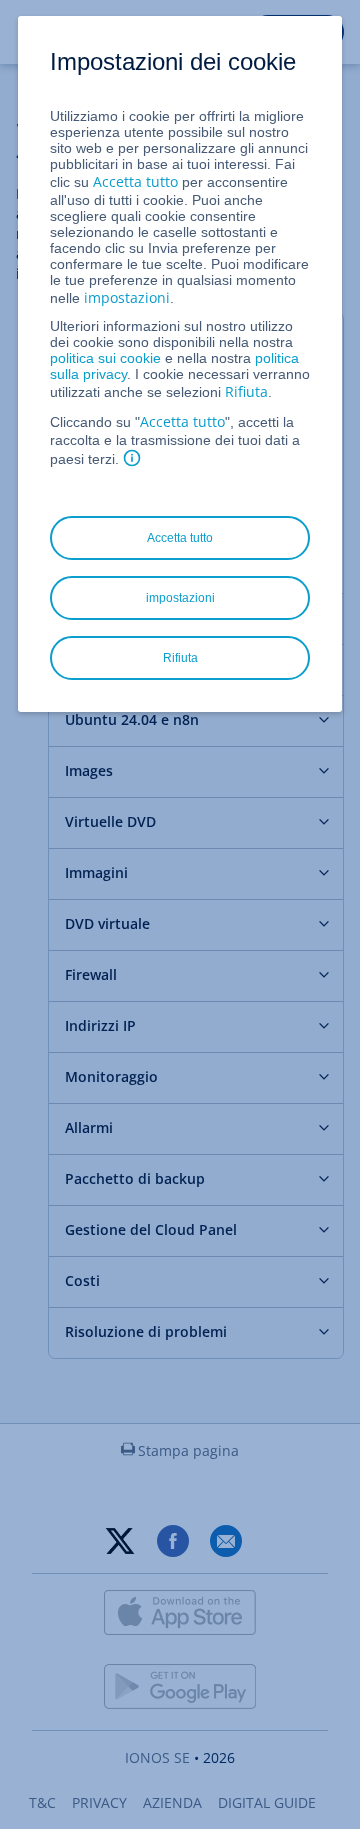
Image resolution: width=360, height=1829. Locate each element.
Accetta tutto (135, 181)
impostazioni (127, 297)
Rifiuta (246, 391)
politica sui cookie (105, 358)
